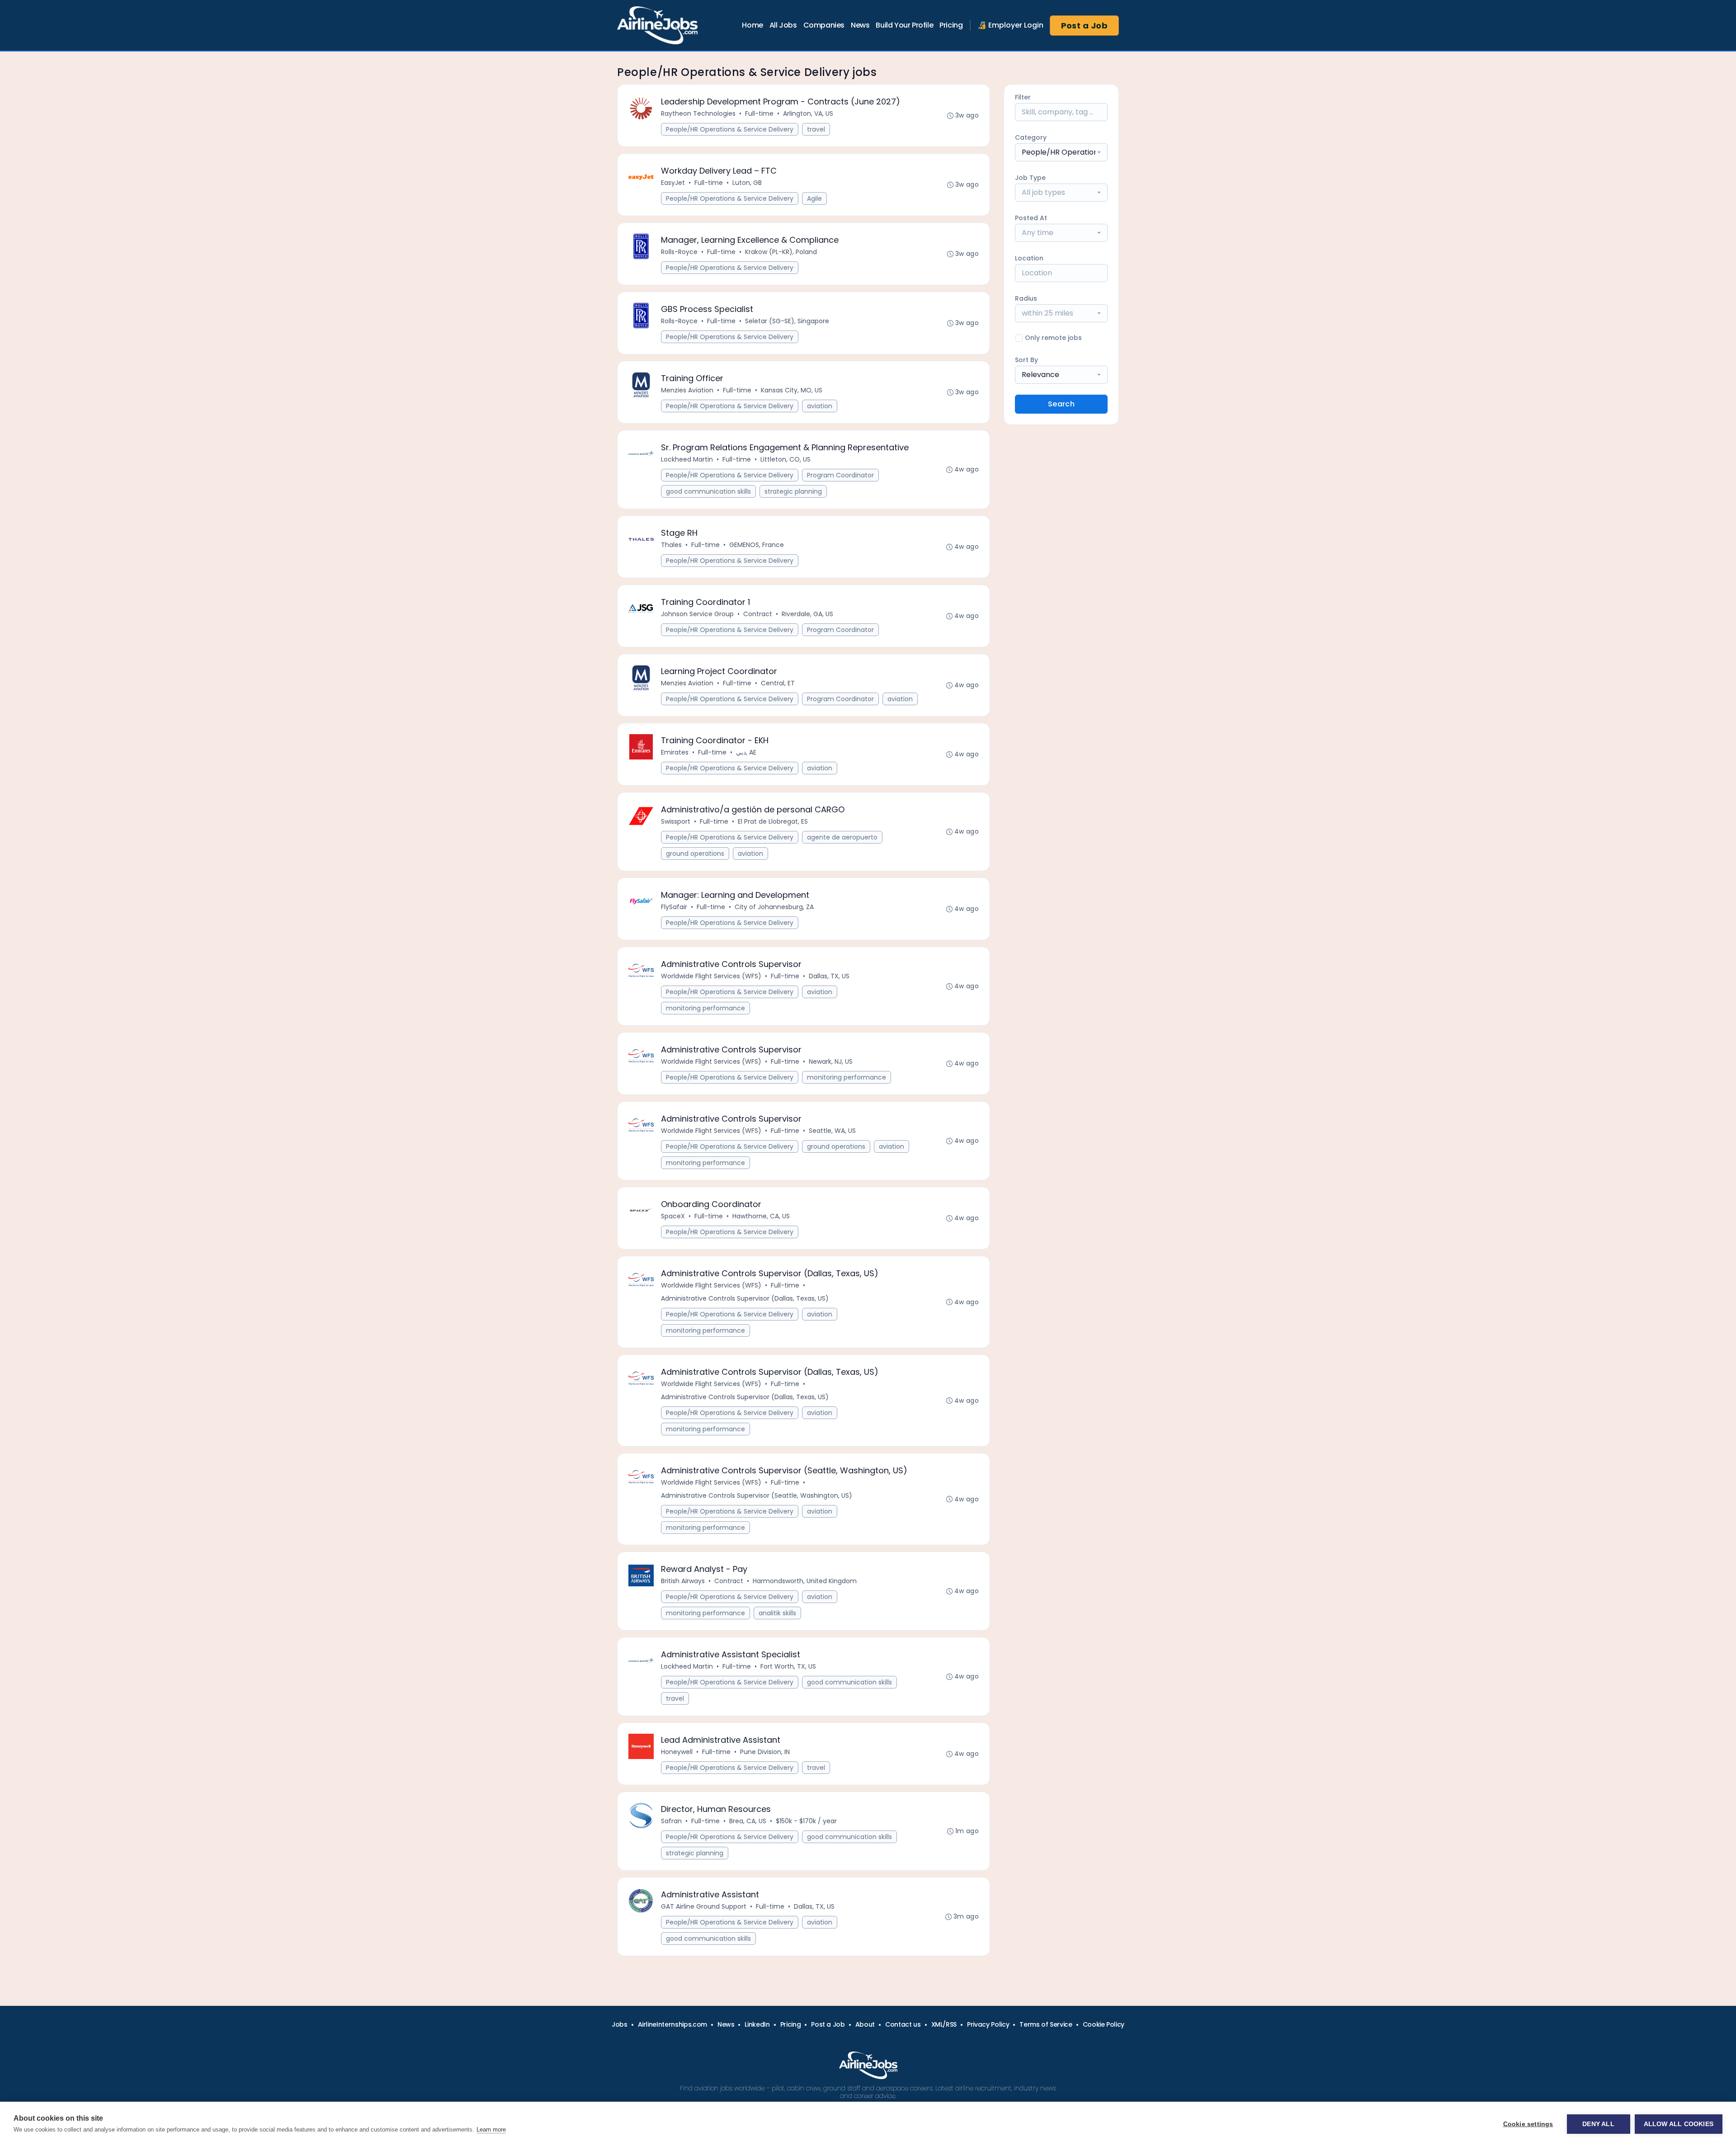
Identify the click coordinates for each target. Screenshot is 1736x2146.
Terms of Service (1046, 2024)
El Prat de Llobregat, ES (773, 821)
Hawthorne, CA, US (761, 1216)
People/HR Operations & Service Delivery (730, 129)
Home (752, 25)
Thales (671, 545)
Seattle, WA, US (832, 1131)
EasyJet (673, 183)
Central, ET (778, 683)
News (860, 25)
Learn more (491, 2129)
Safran (671, 1821)
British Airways (683, 1581)
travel (816, 129)
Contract (758, 614)
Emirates (675, 752)
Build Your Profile (904, 25)
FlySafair (674, 907)
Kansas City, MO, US (792, 390)
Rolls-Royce (679, 252)
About (865, 2024)
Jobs (620, 2024)
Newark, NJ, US (831, 1061)
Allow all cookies (1679, 2124)
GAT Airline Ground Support (704, 1906)
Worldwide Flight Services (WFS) (711, 976)
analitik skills (777, 1613)
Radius (1026, 298)
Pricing (951, 25)
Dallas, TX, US (829, 976)
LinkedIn (757, 2024)
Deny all (1598, 2124)
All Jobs (783, 25)
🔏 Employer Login (1010, 25)
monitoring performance (705, 1008)
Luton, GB (747, 183)
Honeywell (677, 1752)
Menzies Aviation (687, 390)
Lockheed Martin (687, 459)
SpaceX (673, 1216)
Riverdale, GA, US (807, 614)
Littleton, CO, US (785, 459)
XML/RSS (944, 2024)
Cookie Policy (1104, 2024)
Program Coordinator (840, 475)
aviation (820, 406)
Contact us (903, 2024)
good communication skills (708, 491)
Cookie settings (1528, 2124)
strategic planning (793, 491)
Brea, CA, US (748, 1821)
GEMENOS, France (757, 545)
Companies (824, 25)
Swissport (676, 821)
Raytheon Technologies (698, 113)
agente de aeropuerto (842, 837)
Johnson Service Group (697, 614)
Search (1061, 404)
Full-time (759, 113)
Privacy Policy (988, 2024)
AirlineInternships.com (672, 2024)
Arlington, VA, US (808, 113)
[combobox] (1061, 152)
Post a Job (1085, 26)
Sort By (1026, 360)
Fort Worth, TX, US (788, 1666)
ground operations (695, 854)
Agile (814, 198)
